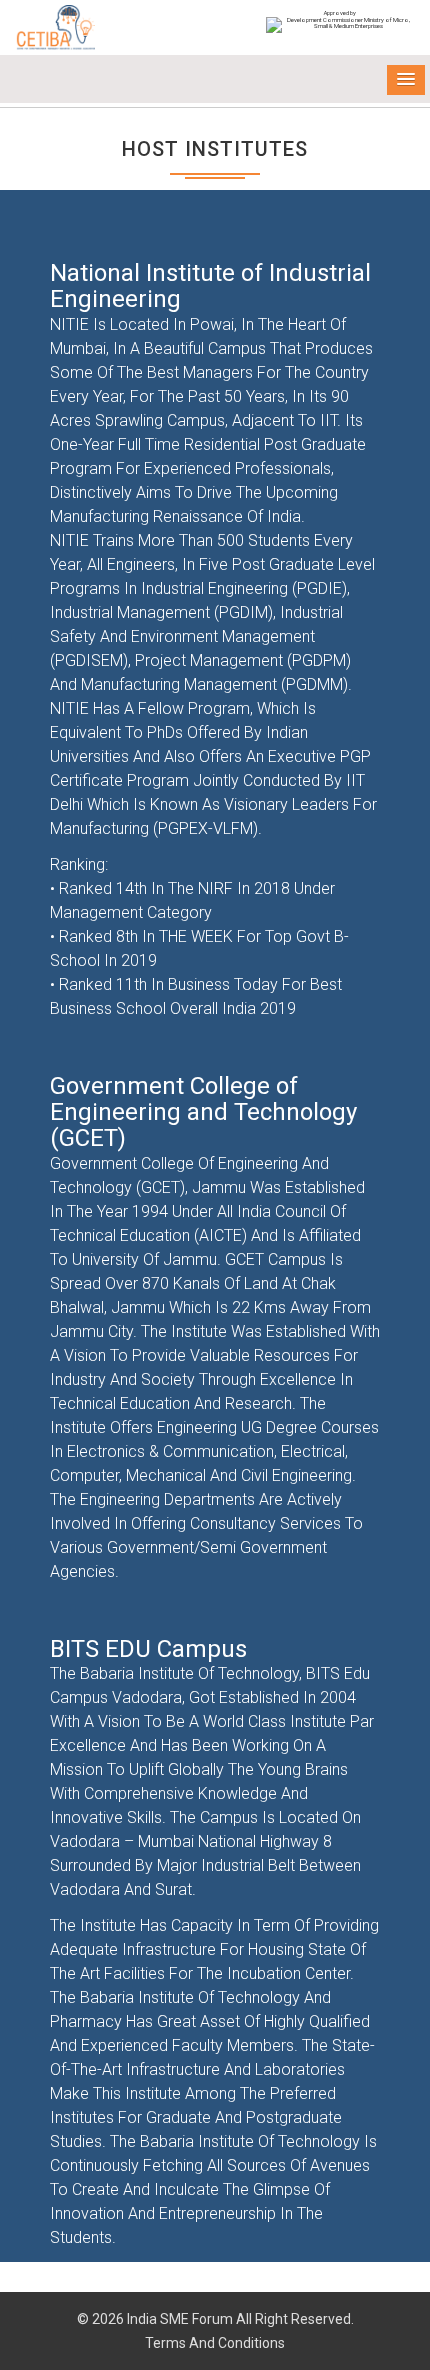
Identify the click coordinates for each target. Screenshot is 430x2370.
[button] (406, 80)
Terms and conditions (215, 2343)
